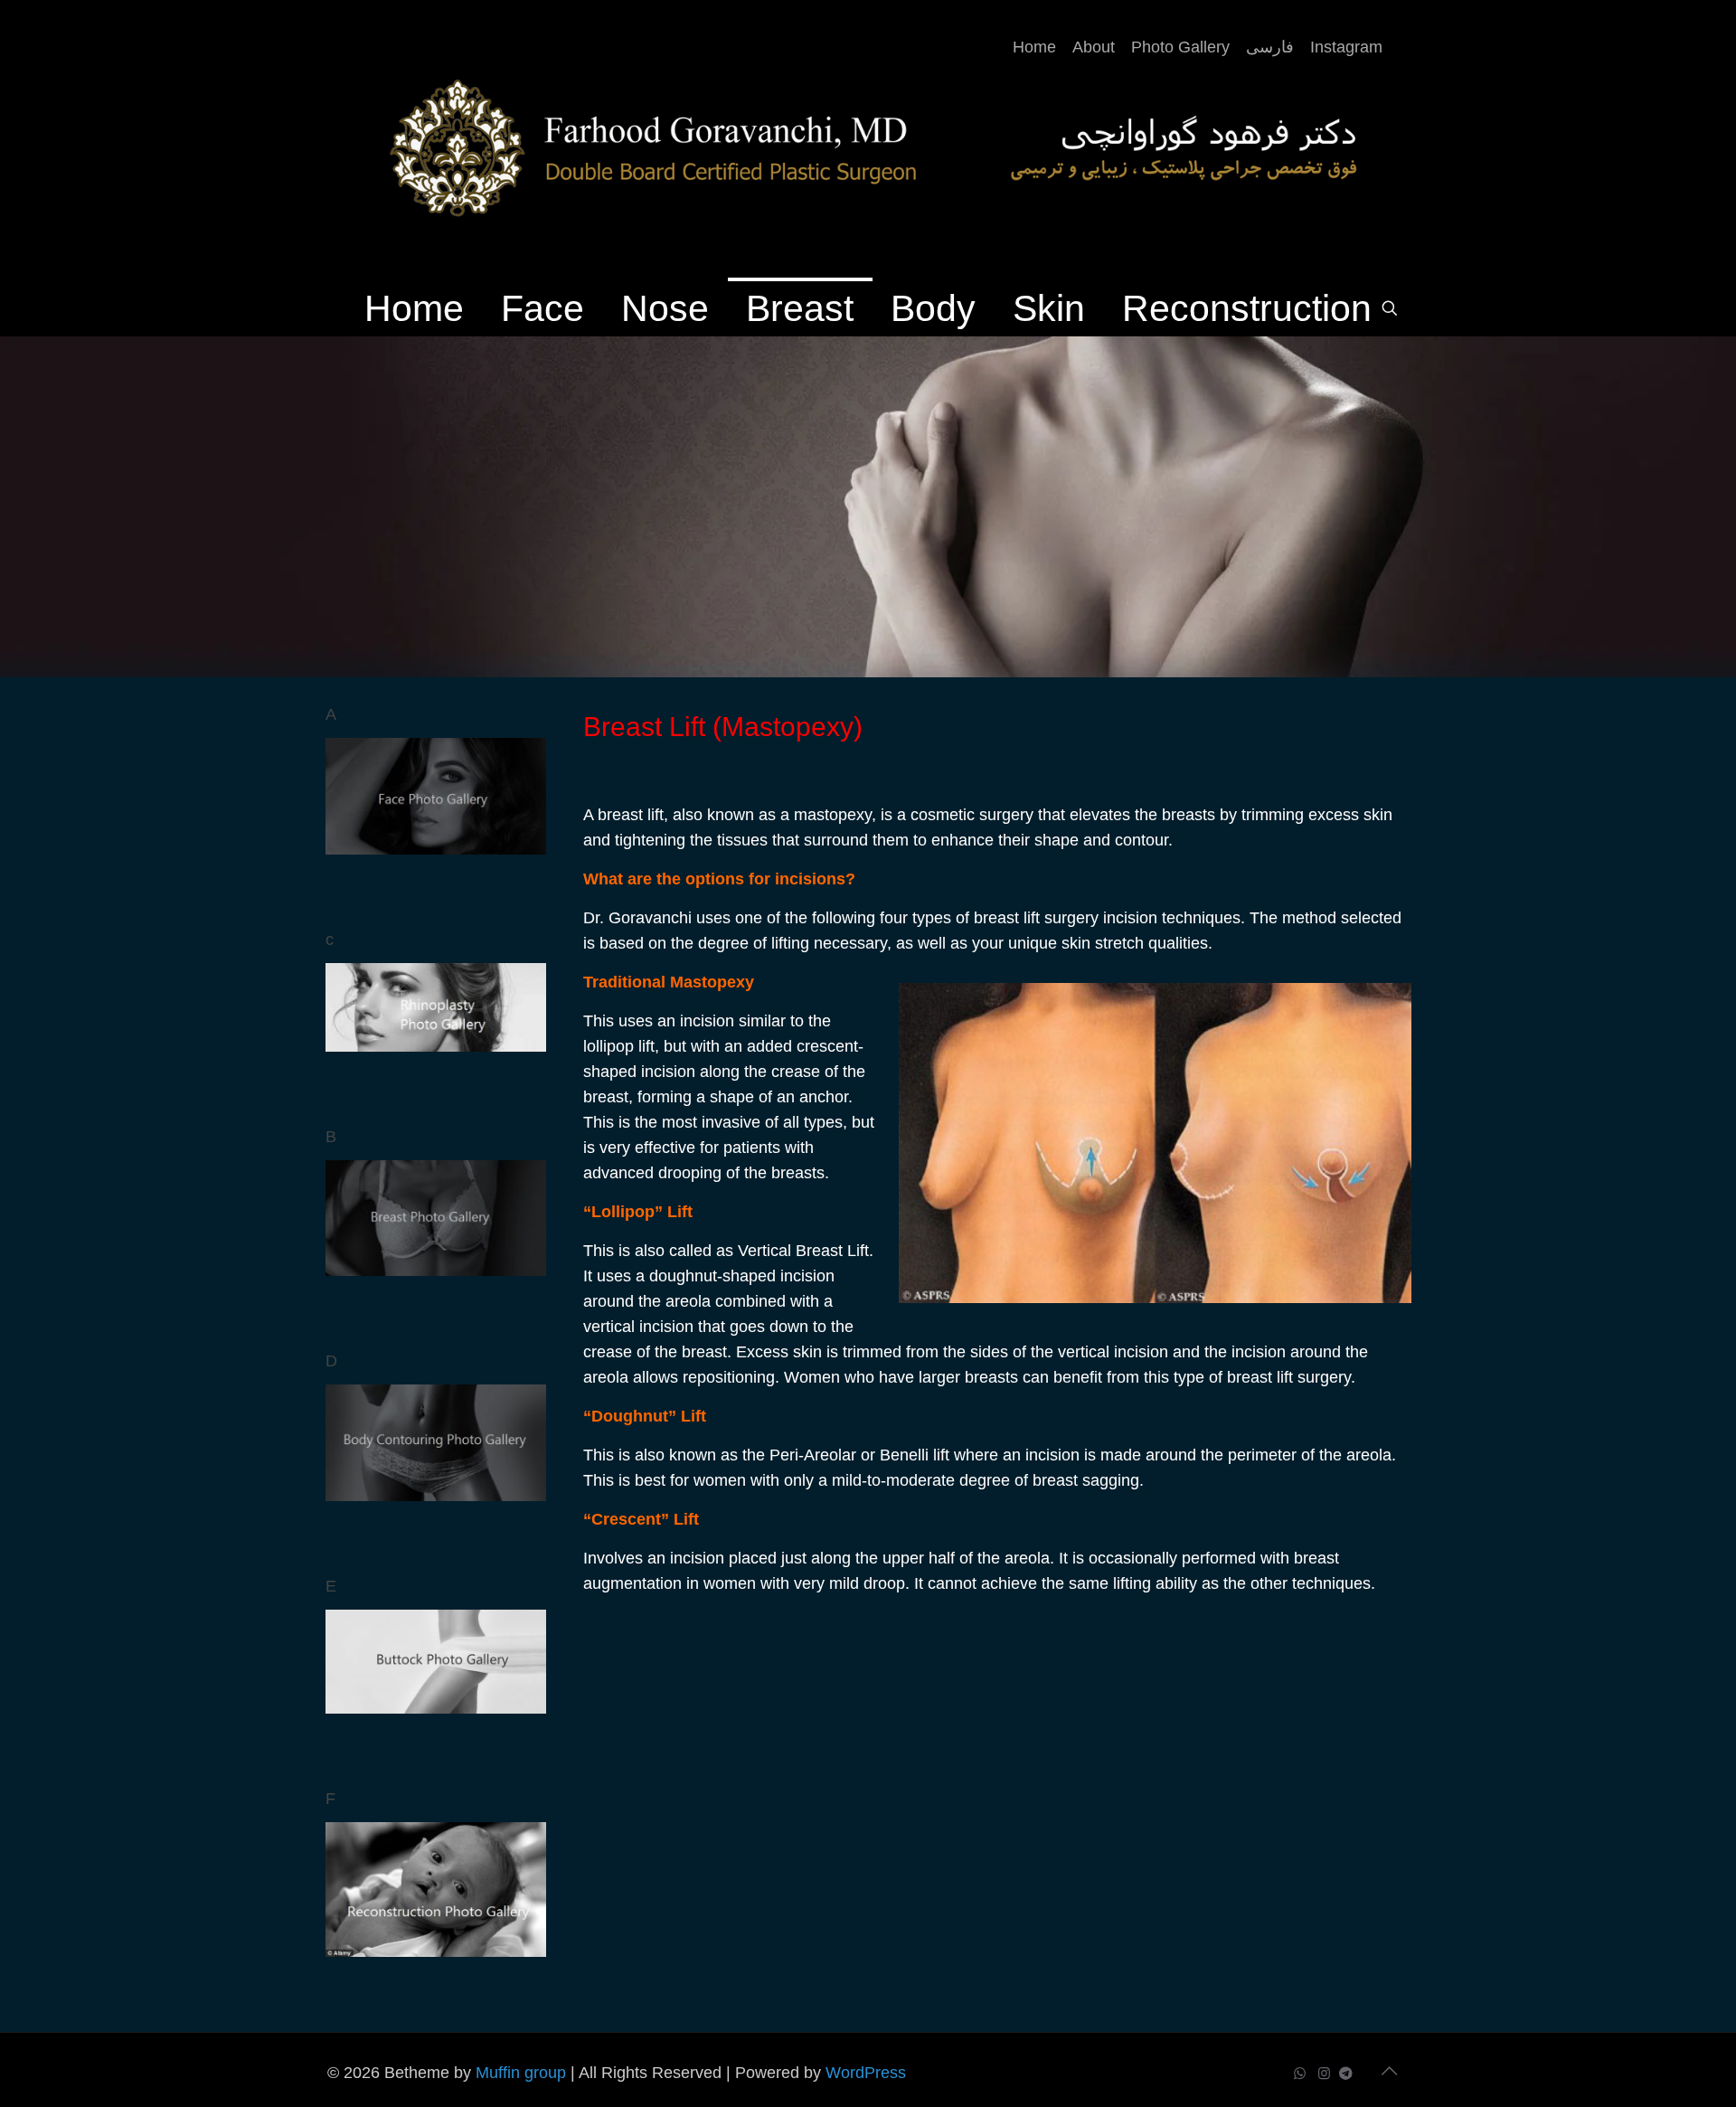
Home (1034, 47)
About (1094, 47)
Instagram (1346, 47)
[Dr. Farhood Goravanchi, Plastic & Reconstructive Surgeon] (868, 140)
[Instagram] (1324, 2073)
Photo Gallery (1180, 47)
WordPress (866, 2073)
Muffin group (521, 2073)
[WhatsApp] (1300, 2073)
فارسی (1270, 47)
